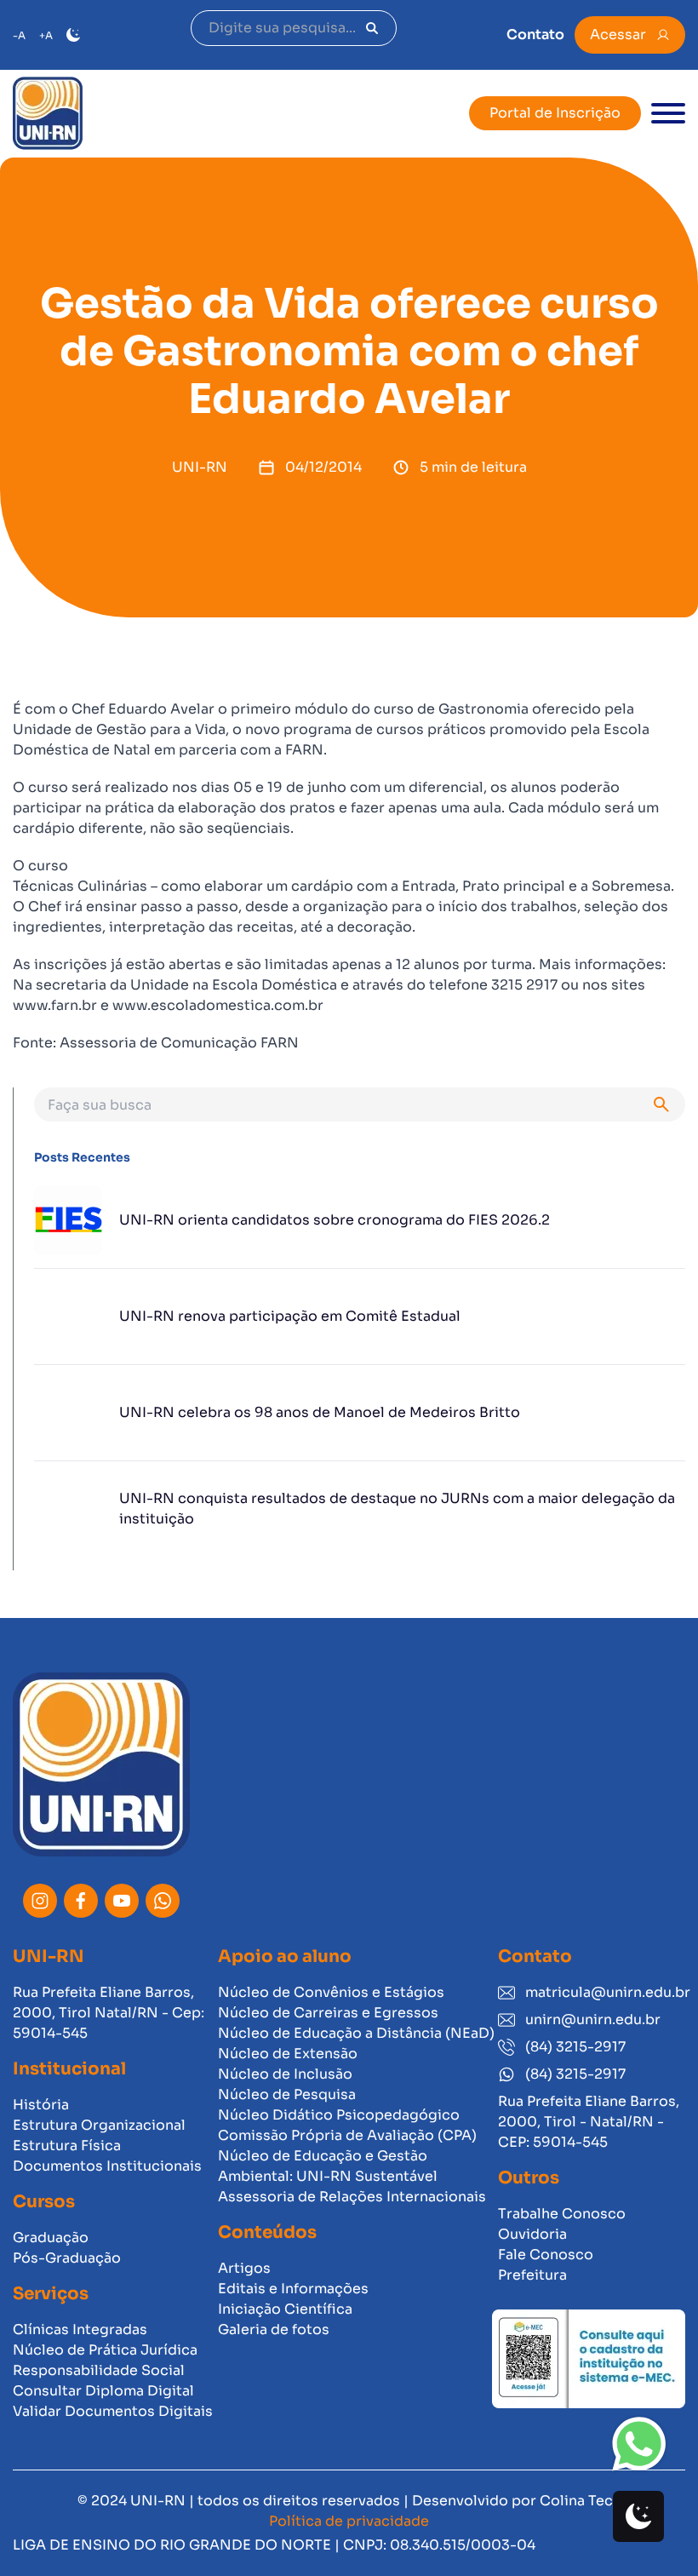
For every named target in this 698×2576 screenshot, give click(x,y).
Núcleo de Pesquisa (287, 2094)
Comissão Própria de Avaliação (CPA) (347, 2135)
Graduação (51, 2238)
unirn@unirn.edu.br (593, 2019)
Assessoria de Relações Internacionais (352, 2197)
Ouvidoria (532, 2234)
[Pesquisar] (372, 28)
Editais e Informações (293, 2289)
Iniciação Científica (285, 2309)
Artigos (244, 2268)
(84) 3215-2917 (575, 2047)
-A (19, 35)
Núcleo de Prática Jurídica (105, 2350)
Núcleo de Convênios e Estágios (331, 1992)
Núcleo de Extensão (288, 2054)
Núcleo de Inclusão (285, 2074)
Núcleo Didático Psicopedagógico (339, 2115)
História (41, 2105)
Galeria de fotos (274, 2329)
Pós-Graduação (67, 2258)
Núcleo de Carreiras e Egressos (328, 2013)
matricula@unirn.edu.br (605, 1992)
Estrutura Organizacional (99, 2125)
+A (46, 35)
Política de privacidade (349, 2521)
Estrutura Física (67, 2146)
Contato (535, 34)
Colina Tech (581, 2501)
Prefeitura (532, 2275)
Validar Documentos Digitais (113, 2411)
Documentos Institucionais (107, 2166)
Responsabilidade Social (99, 2370)
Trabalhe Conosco (562, 2214)
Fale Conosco (546, 2255)
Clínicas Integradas (80, 2329)
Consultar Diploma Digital (103, 2391)
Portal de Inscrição (555, 113)
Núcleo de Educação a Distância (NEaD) (356, 2033)
